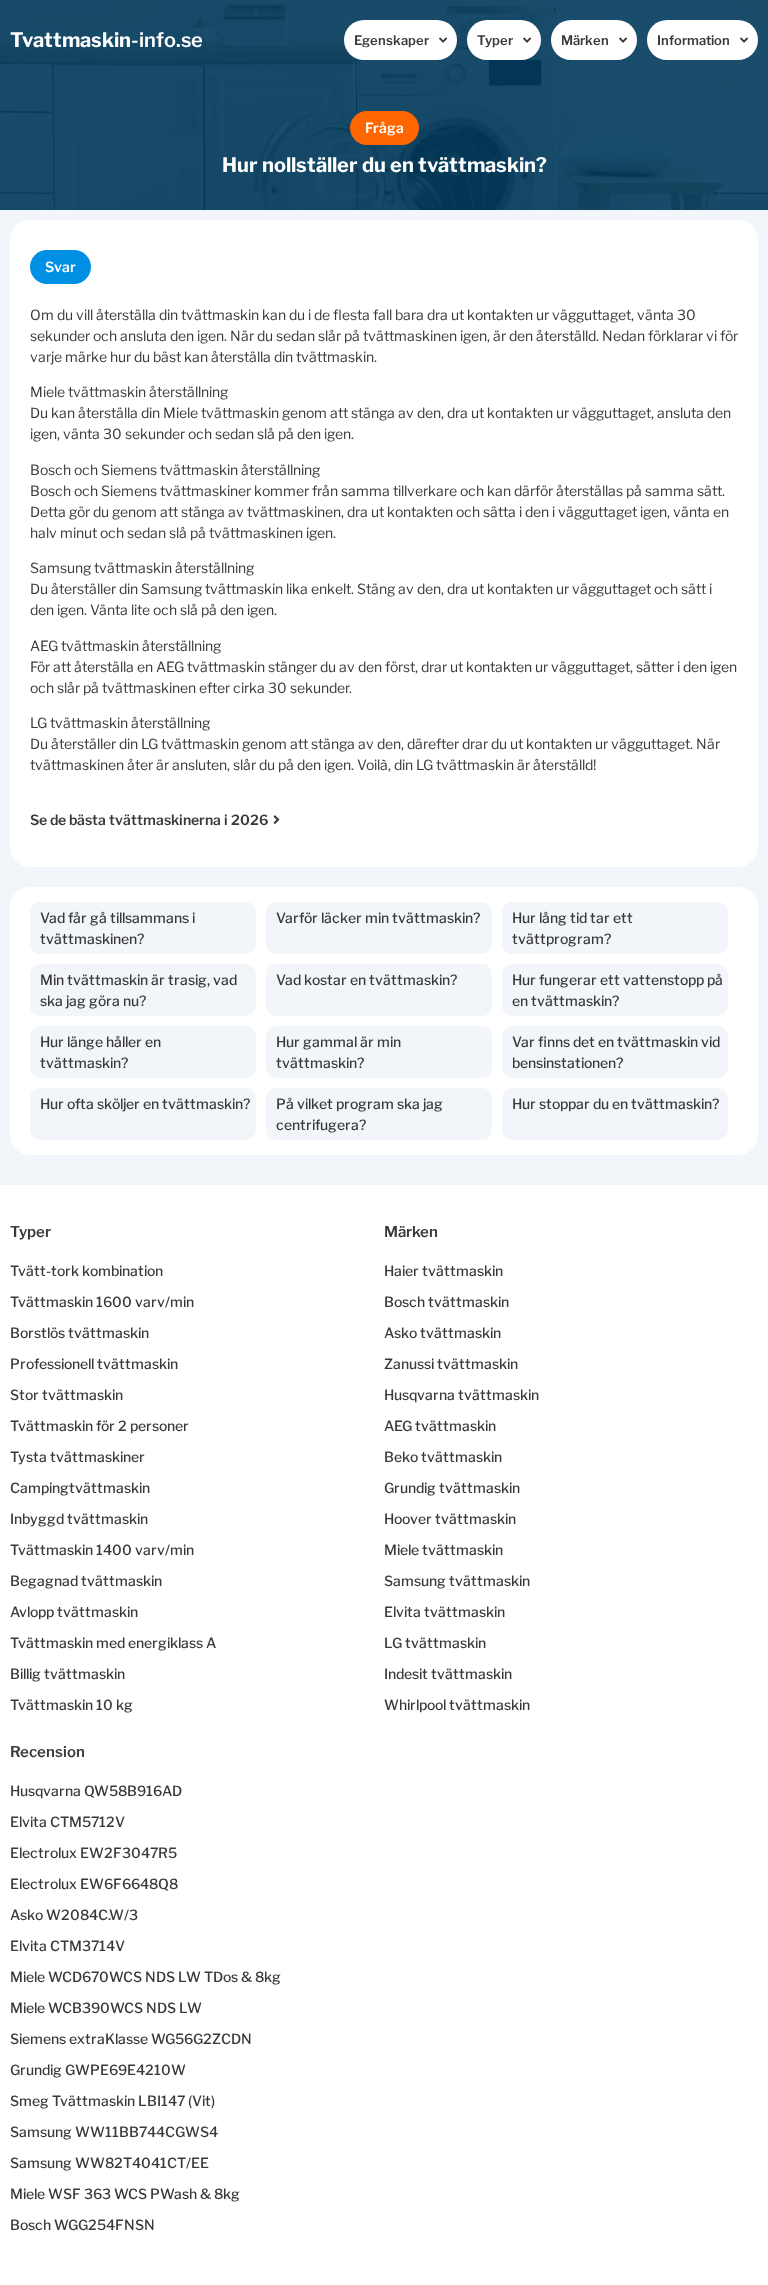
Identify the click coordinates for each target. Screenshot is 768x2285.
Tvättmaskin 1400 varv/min (102, 1549)
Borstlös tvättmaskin (79, 1332)
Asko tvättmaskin (442, 1332)
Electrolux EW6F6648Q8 (94, 1883)
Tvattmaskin (106, 40)
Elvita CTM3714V (67, 1945)
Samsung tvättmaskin (457, 1580)
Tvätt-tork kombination (86, 1270)
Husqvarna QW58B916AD (96, 1790)
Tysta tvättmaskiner (77, 1456)
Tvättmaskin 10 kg (71, 1704)
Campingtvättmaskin (80, 1487)
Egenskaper (391, 40)
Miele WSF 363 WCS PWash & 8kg (125, 2193)
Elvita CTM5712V (67, 1821)
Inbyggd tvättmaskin (79, 1518)
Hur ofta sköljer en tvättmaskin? (145, 1103)
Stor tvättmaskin (66, 1394)
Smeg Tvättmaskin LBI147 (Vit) (112, 2100)
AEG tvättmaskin (440, 1425)
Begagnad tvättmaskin (86, 1580)
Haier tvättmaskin (443, 1270)
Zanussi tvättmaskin (451, 1363)
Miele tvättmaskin (443, 1549)
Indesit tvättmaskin (448, 1673)
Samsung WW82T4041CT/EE (109, 2162)
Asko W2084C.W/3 (74, 1914)
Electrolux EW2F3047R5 (93, 1852)
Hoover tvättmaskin (450, 1518)
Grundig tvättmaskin (452, 1487)
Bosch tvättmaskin (446, 1301)
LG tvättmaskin (435, 1642)
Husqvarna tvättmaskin (461, 1394)
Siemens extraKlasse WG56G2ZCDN (131, 2038)
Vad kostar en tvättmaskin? (366, 979)
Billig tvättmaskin (67, 1673)
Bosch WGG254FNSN (82, 2224)
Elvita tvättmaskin (444, 1611)
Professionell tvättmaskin (94, 1363)
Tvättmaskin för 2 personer (99, 1425)
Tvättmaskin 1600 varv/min (102, 1301)
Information (693, 40)
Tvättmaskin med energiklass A (113, 1642)
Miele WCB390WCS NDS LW (106, 2007)
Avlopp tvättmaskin (74, 1611)
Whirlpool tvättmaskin (457, 1704)
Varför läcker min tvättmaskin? (378, 917)
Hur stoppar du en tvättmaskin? (615, 1103)
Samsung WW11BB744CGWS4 (114, 2131)
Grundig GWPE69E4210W (98, 2069)
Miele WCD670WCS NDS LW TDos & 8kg (145, 1976)
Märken (585, 40)
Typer (495, 40)
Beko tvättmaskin (443, 1456)
